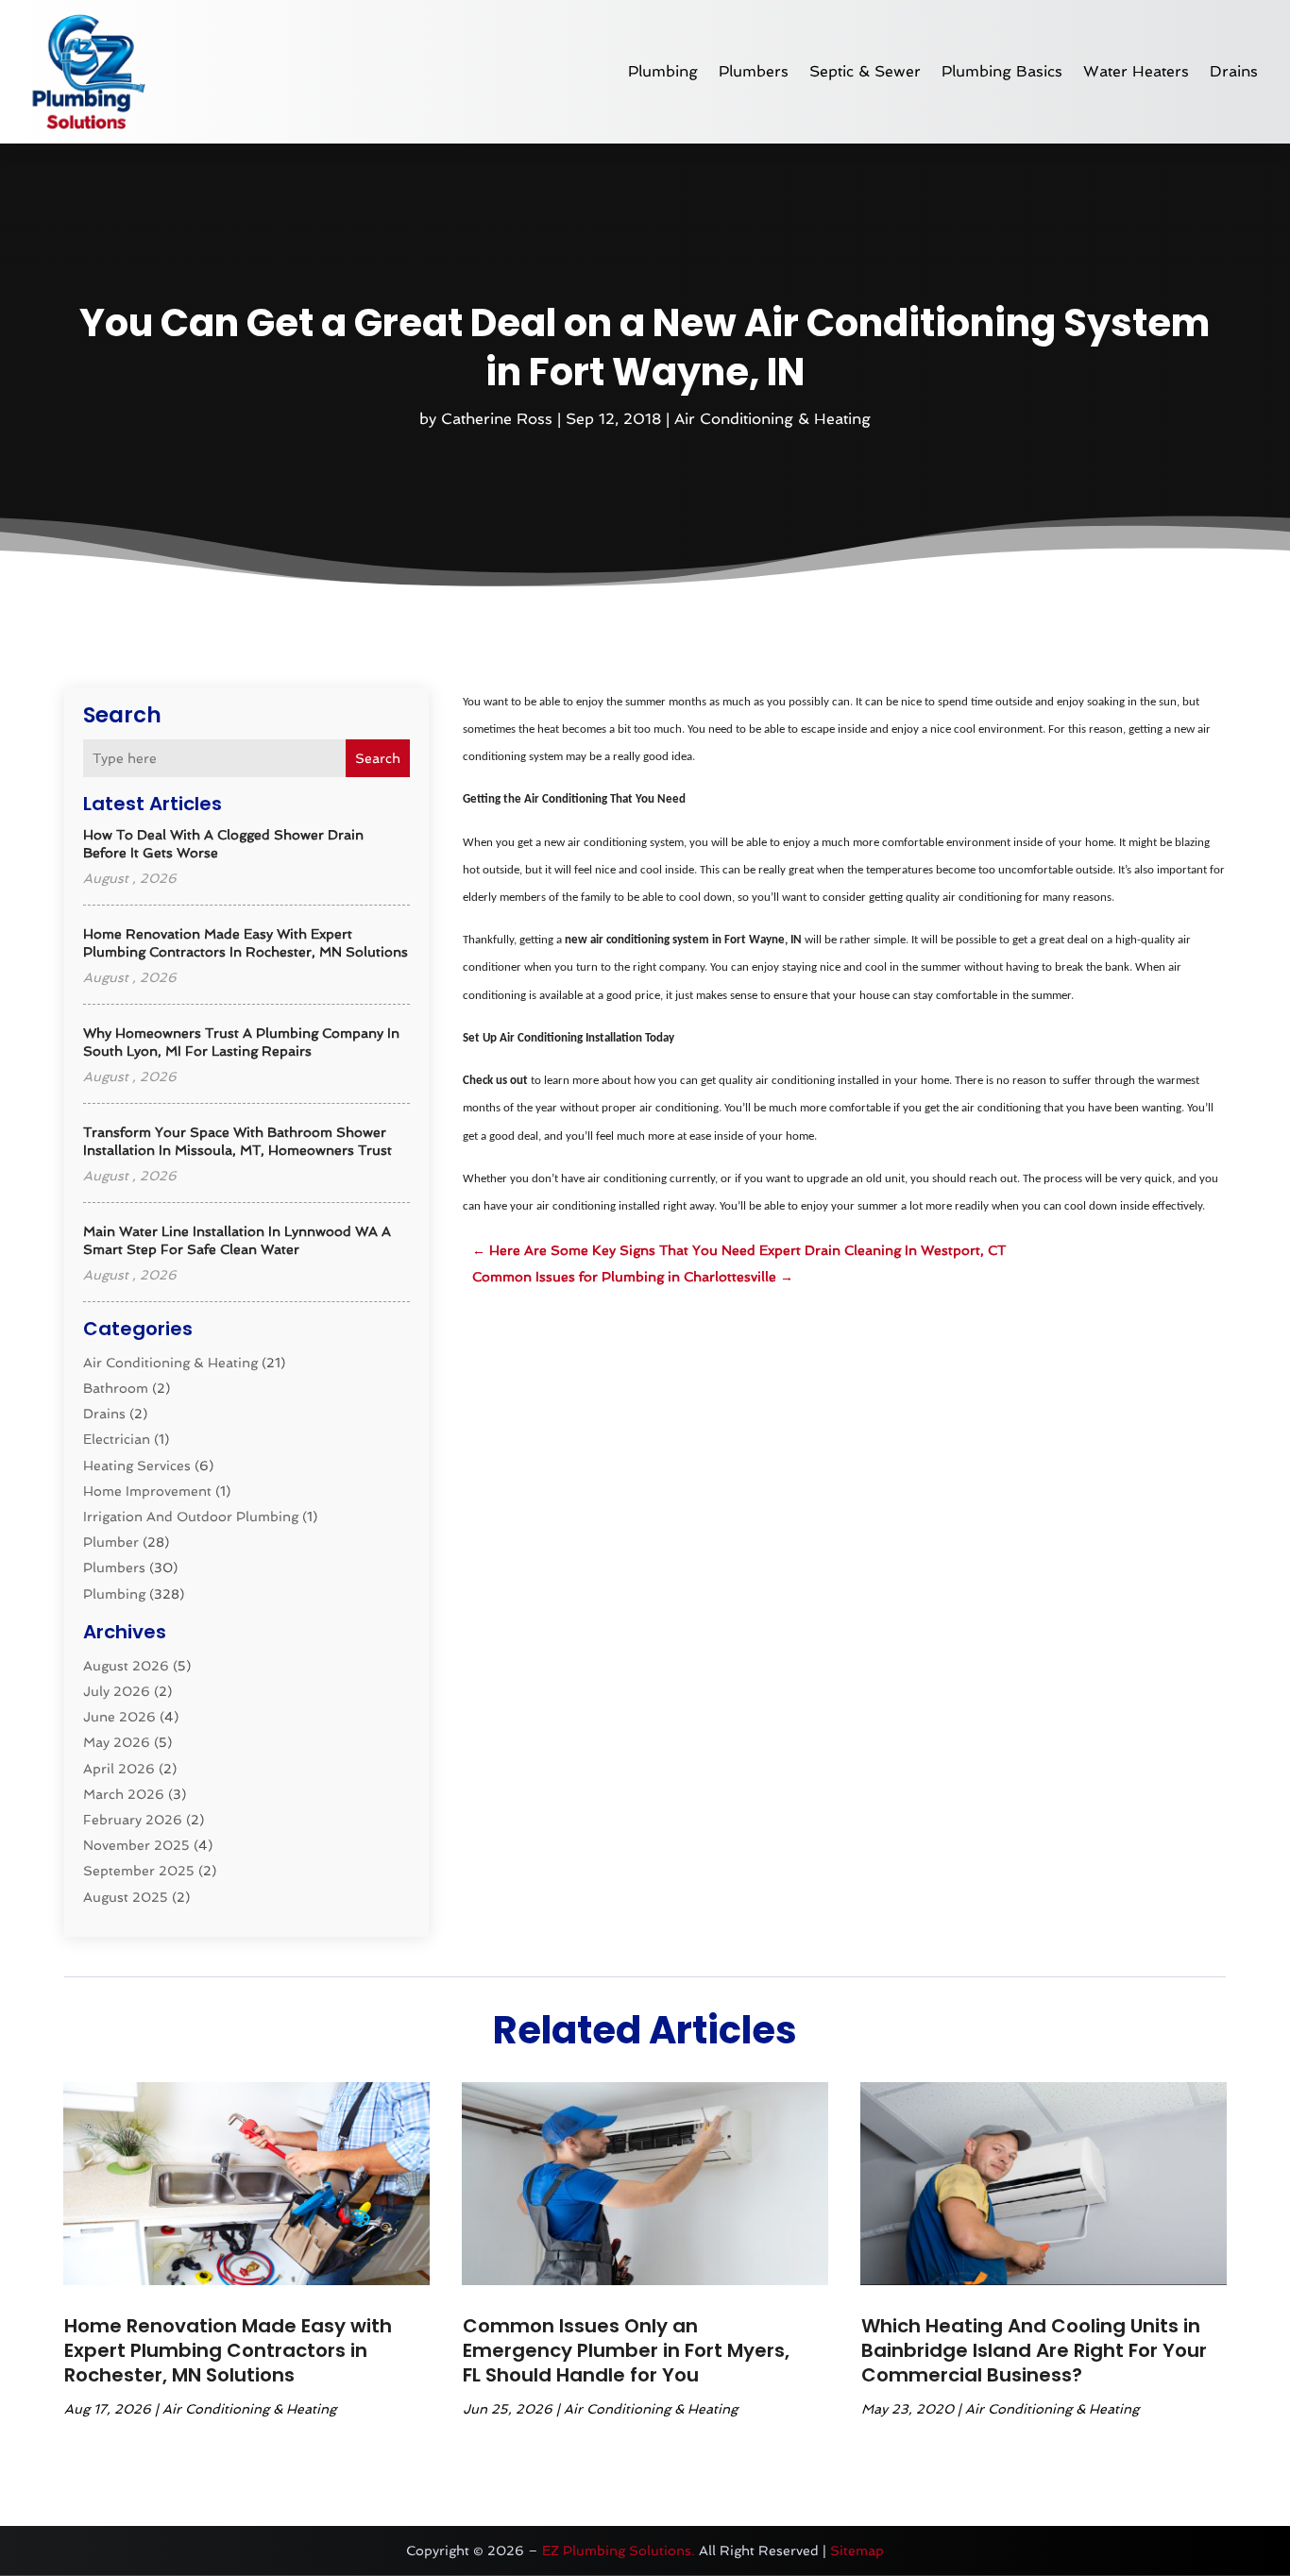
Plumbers (754, 71)
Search (378, 758)
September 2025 (139, 1871)
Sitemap (857, 2551)
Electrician (117, 1439)
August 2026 (126, 1666)
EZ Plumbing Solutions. (619, 2551)
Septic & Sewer (865, 71)
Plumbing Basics (1002, 71)
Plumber (111, 1542)
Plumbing (663, 71)
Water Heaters (1136, 71)
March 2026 (124, 1794)
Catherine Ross (497, 419)
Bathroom (116, 1388)
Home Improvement (147, 1491)
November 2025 (136, 1845)
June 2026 (119, 1717)
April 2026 (119, 1769)
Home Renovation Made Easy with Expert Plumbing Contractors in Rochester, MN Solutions (228, 2350)
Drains (1234, 71)
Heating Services (137, 1466)
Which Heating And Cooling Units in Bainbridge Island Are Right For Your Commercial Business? (1034, 2350)
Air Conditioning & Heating (772, 419)
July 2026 (117, 1691)
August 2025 (126, 1897)
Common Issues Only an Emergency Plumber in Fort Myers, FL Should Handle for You (626, 2350)
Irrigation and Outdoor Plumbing (191, 1517)
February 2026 (133, 1820)
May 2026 (117, 1742)
